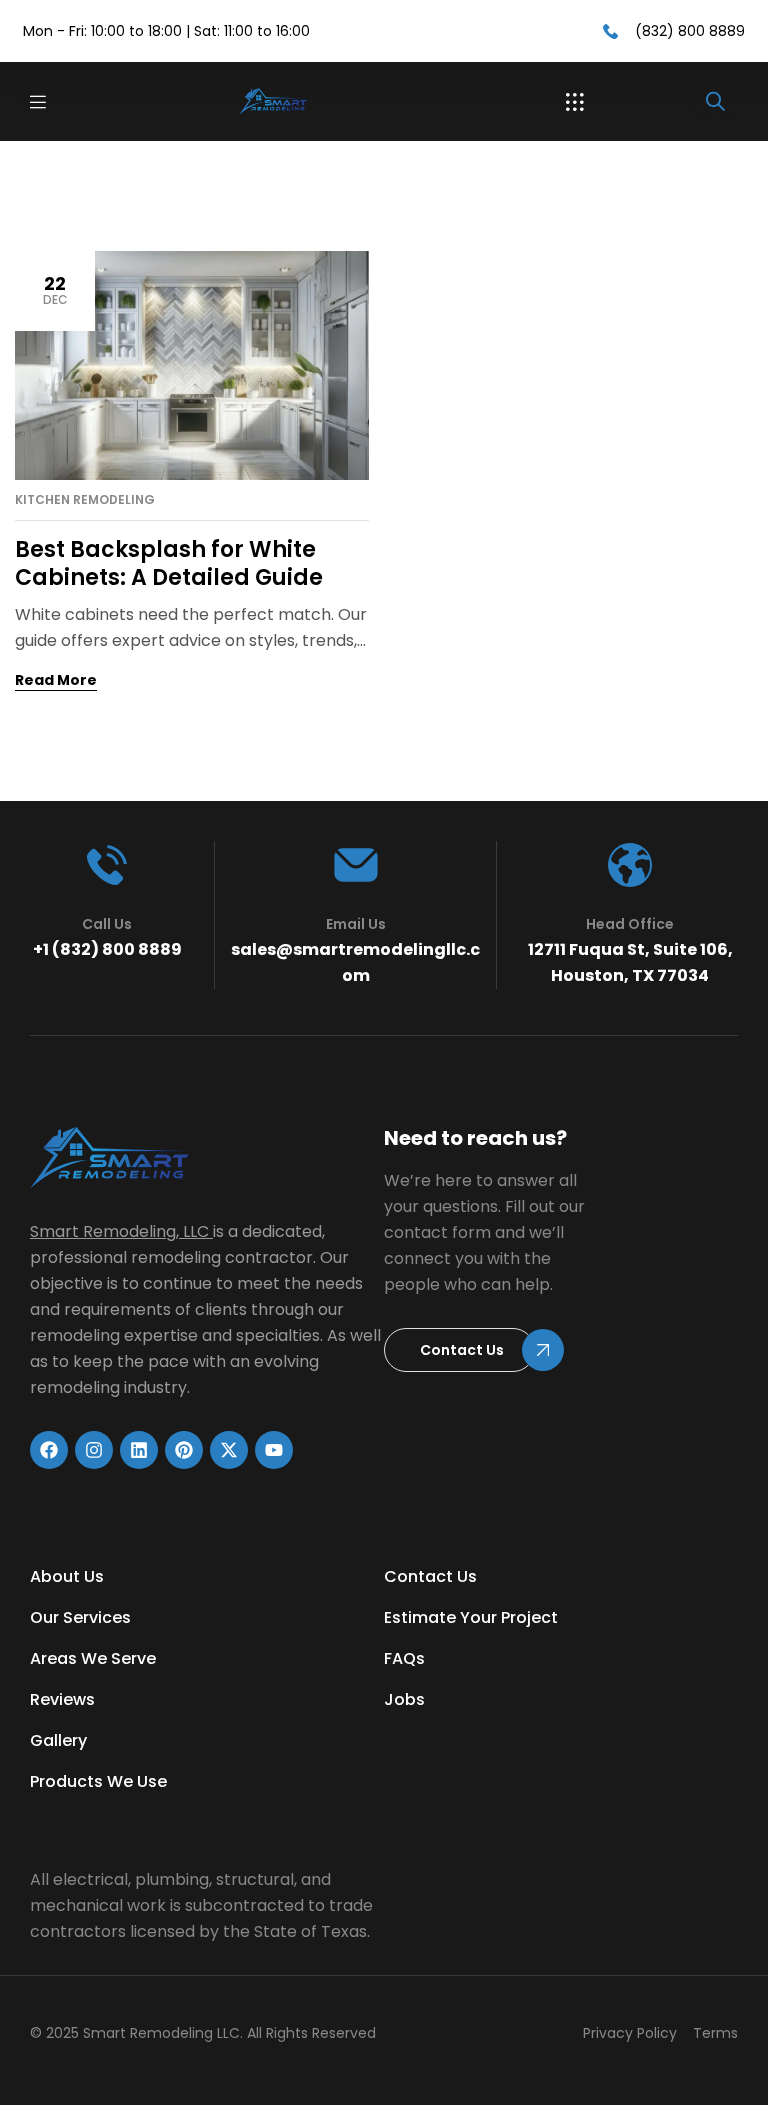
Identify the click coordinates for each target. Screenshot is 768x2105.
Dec (55, 289)
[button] (575, 102)
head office (630, 924)
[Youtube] (274, 1450)
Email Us (356, 924)
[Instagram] (94, 1450)
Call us (107, 924)
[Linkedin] (139, 1450)
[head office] (630, 865)
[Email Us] (356, 865)
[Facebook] (49, 1450)
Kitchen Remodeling (85, 500)
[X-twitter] (229, 1450)
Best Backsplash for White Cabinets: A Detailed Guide (169, 563)
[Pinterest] (184, 1450)
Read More (56, 680)
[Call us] (107, 865)
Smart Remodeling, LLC (119, 1231)
